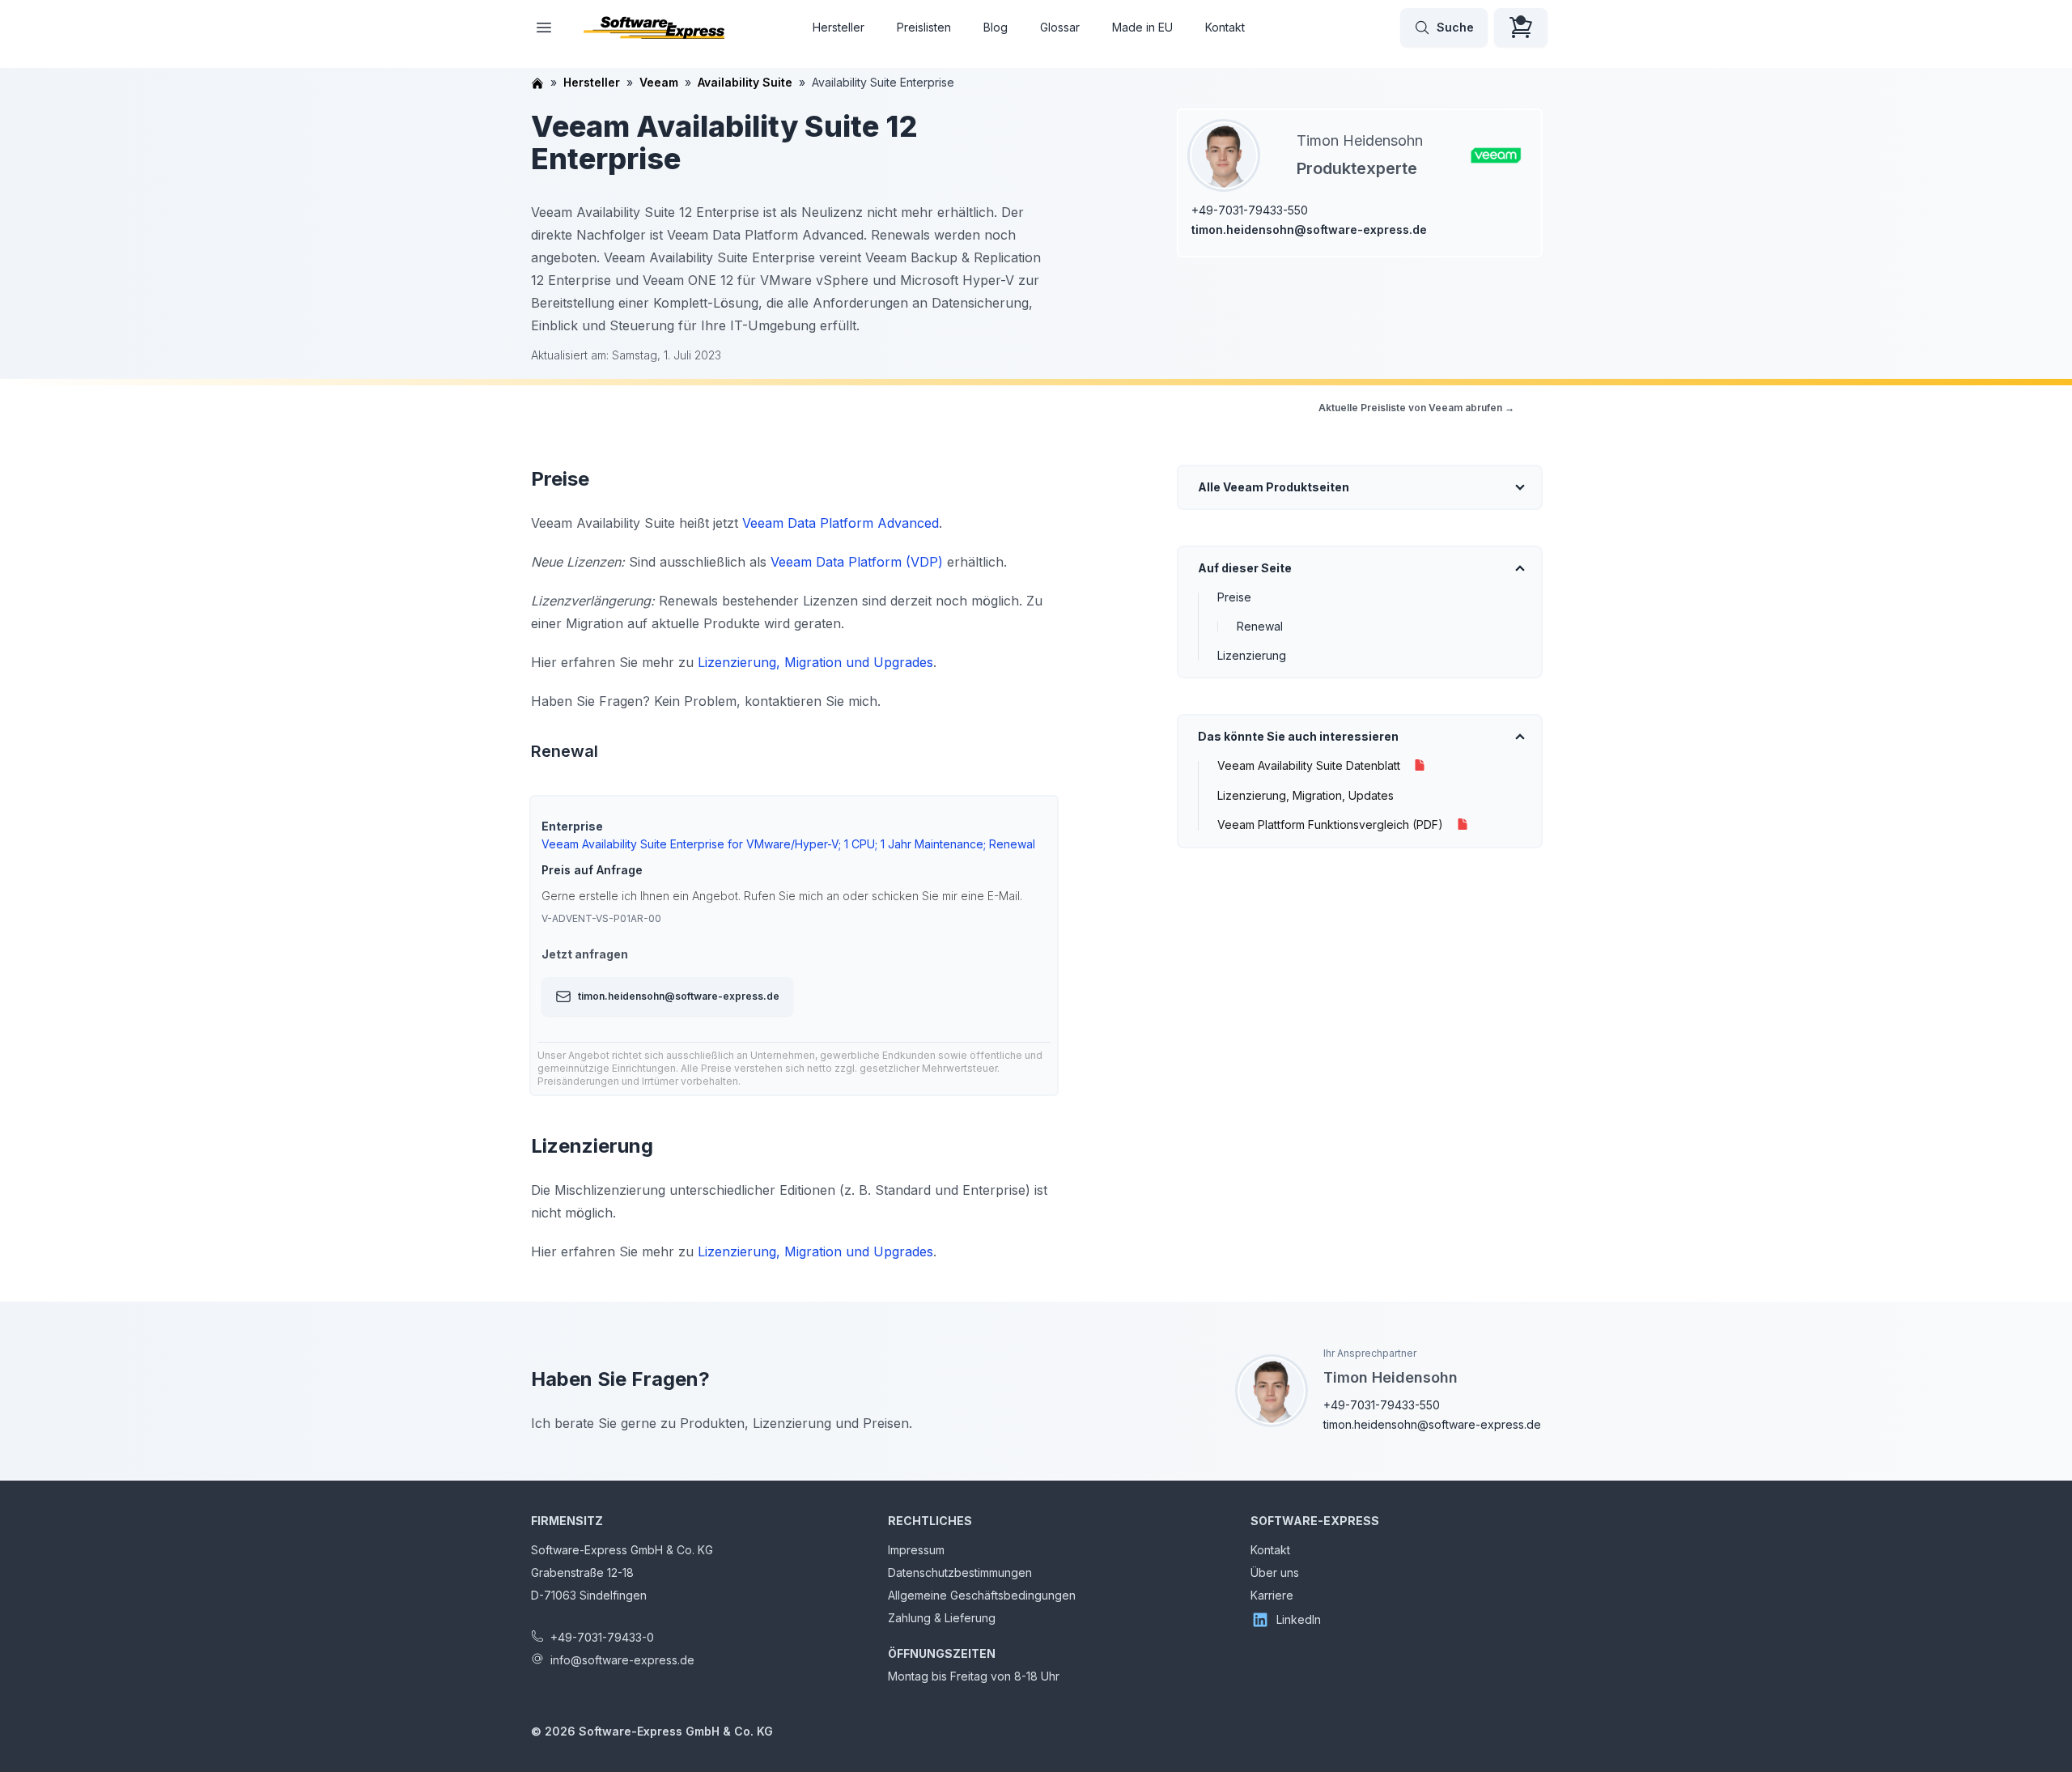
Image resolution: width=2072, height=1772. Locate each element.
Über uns (1275, 1572)
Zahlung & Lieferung (942, 1618)
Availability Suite (745, 82)
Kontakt (1225, 27)
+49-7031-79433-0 (602, 1637)
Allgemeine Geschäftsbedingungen (982, 1595)
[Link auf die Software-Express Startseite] (654, 28)
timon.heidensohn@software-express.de (1309, 229)
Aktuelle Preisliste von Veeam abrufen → (1416, 408)
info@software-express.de (622, 1660)
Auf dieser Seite (1245, 568)
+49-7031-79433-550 (1250, 210)
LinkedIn (1299, 1619)
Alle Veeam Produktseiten (1274, 487)
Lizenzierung (1252, 655)
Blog (996, 27)
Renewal (1260, 626)
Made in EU (1142, 27)
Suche (1455, 27)
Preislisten (924, 27)
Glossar (1060, 27)
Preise (1234, 597)
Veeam (659, 82)
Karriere (1272, 1595)
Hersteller (839, 27)
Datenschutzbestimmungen (960, 1572)
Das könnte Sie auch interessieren (1298, 736)
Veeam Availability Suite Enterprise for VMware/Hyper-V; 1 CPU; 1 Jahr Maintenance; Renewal (788, 844)
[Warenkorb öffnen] (1521, 28)
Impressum (916, 1550)
